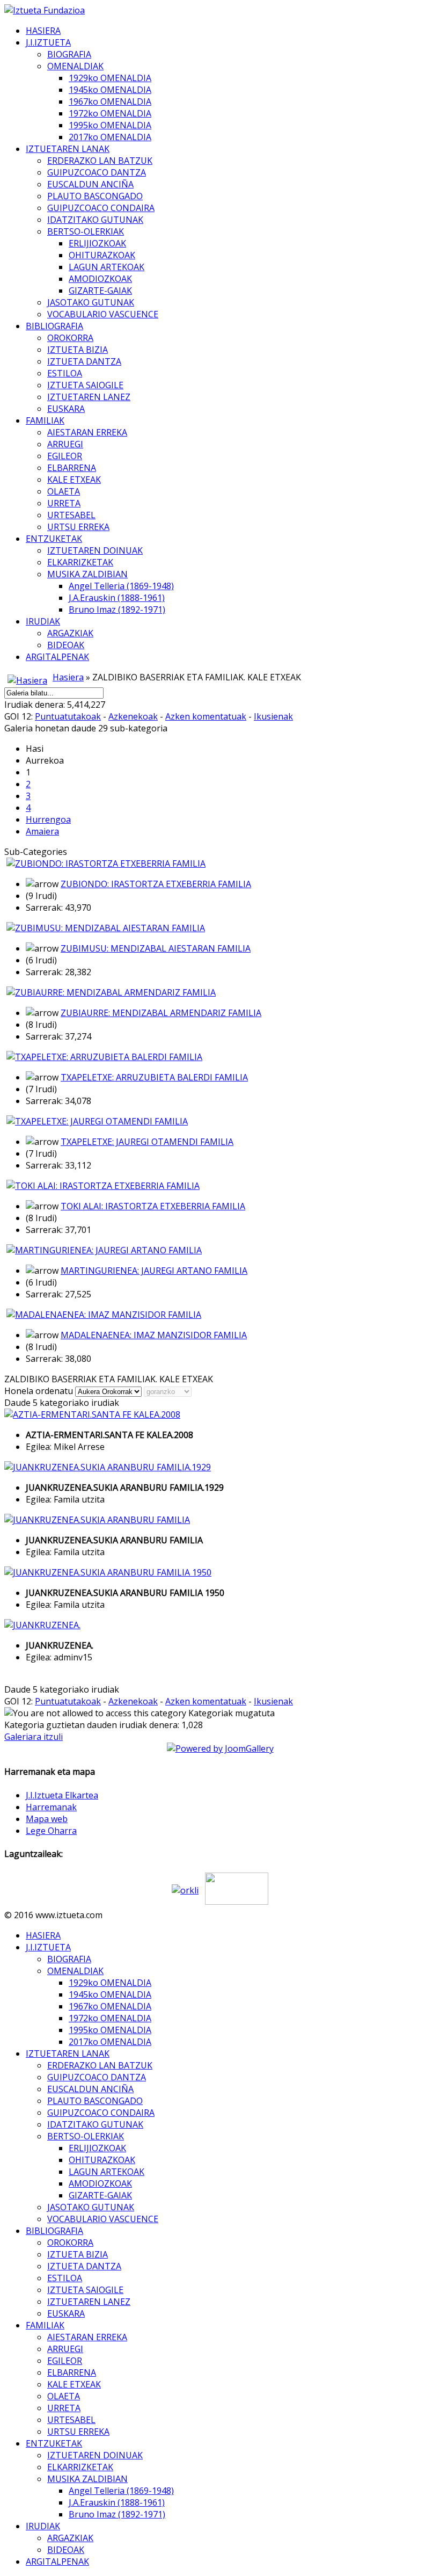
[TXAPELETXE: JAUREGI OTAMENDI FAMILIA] (97, 1121)
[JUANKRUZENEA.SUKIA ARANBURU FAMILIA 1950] (108, 1572)
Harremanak (51, 1807)
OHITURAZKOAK (102, 255)
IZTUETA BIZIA (78, 350)
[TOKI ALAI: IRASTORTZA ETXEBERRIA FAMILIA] (103, 1186)
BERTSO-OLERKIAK (86, 231)
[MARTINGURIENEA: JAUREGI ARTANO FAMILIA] (104, 1250)
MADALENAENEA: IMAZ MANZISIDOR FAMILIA (154, 1335)
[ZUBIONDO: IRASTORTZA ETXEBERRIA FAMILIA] (106, 863)
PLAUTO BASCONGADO (95, 196)
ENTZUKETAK (54, 539)
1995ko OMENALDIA (110, 125)
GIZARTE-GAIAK (100, 291)
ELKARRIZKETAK (80, 562)
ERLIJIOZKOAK (97, 243)
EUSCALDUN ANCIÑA (90, 184)
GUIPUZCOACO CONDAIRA (101, 208)
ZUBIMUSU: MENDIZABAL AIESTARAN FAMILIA (156, 948)
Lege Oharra (51, 1831)
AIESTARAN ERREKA (87, 432)
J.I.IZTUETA (48, 42)
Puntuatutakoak (68, 716)
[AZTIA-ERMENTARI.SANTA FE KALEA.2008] (92, 1414)
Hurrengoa (48, 819)
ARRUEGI (65, 444)
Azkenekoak (133, 716)
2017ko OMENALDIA (110, 137)
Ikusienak (273, 716)
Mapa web (47, 1819)
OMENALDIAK (75, 66)
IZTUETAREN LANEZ (89, 397)
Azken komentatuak (206, 716)
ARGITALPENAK (57, 657)
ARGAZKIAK (70, 633)
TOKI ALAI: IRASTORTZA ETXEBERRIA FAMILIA (153, 1206)
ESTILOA (65, 373)
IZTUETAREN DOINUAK (95, 550)
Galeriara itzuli (34, 1737)
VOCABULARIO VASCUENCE (103, 314)
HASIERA (43, 31)
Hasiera (68, 677)
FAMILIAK (45, 420)
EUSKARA (66, 409)
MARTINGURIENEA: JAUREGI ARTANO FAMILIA (154, 1271)
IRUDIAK (43, 621)
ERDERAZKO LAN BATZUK (100, 161)
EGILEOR (65, 456)
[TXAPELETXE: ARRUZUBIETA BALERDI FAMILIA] (104, 1057)
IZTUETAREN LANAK (68, 149)
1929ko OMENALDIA (110, 78)
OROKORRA (70, 338)
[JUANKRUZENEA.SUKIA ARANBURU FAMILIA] (97, 1520)
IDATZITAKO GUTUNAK (95, 220)
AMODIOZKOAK (100, 279)
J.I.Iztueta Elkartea (62, 1795)
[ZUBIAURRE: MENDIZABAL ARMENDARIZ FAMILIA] (111, 992)
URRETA (64, 503)
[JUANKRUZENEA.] (42, 1625)
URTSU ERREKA (78, 527)
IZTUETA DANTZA (84, 361)
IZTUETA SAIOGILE (85, 385)
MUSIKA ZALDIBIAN (87, 574)
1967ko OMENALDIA (110, 101)
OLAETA (64, 491)
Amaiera (42, 831)
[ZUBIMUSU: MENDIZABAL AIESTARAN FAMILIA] (106, 928)
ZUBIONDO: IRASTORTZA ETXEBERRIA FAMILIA (156, 884)
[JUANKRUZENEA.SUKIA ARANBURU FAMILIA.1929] (108, 1467)
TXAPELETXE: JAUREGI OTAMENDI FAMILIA (147, 1142)
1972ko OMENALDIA (110, 113)
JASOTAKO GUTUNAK (91, 302)
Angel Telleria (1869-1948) (121, 586)
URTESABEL (71, 515)
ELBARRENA (72, 468)
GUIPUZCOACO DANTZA (97, 172)
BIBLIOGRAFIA (54, 326)
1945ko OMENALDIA (110, 90)
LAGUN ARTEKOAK (107, 267)
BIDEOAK (66, 645)
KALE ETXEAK (74, 480)
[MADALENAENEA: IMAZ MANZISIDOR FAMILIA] (104, 1315)
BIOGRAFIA (69, 54)
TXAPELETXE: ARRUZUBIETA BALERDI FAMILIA (154, 1077)
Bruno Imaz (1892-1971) (117, 609)
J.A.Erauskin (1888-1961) (117, 598)
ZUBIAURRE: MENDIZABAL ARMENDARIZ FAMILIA (161, 1013)
